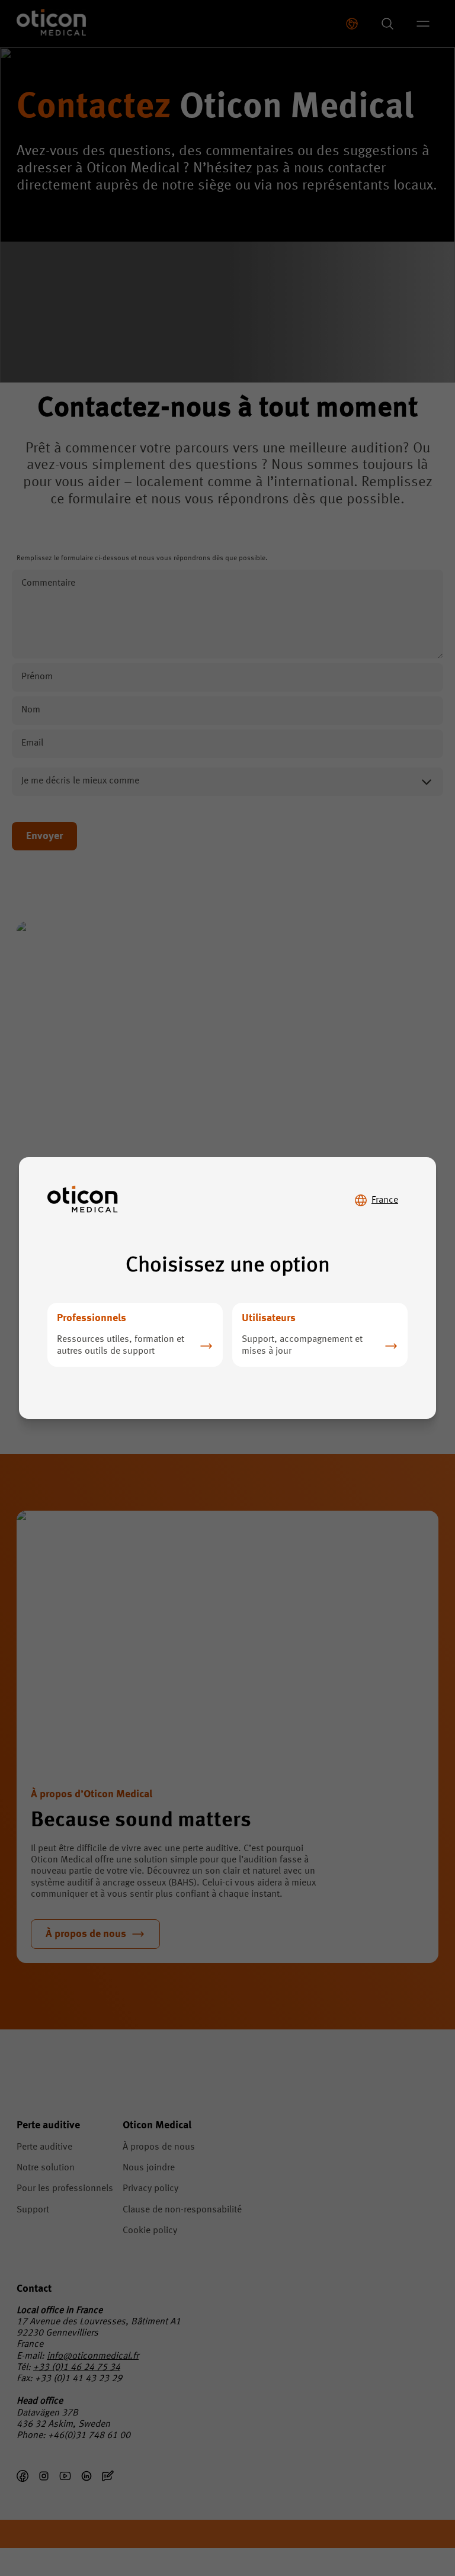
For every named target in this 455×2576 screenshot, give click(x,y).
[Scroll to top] (410, 2516)
